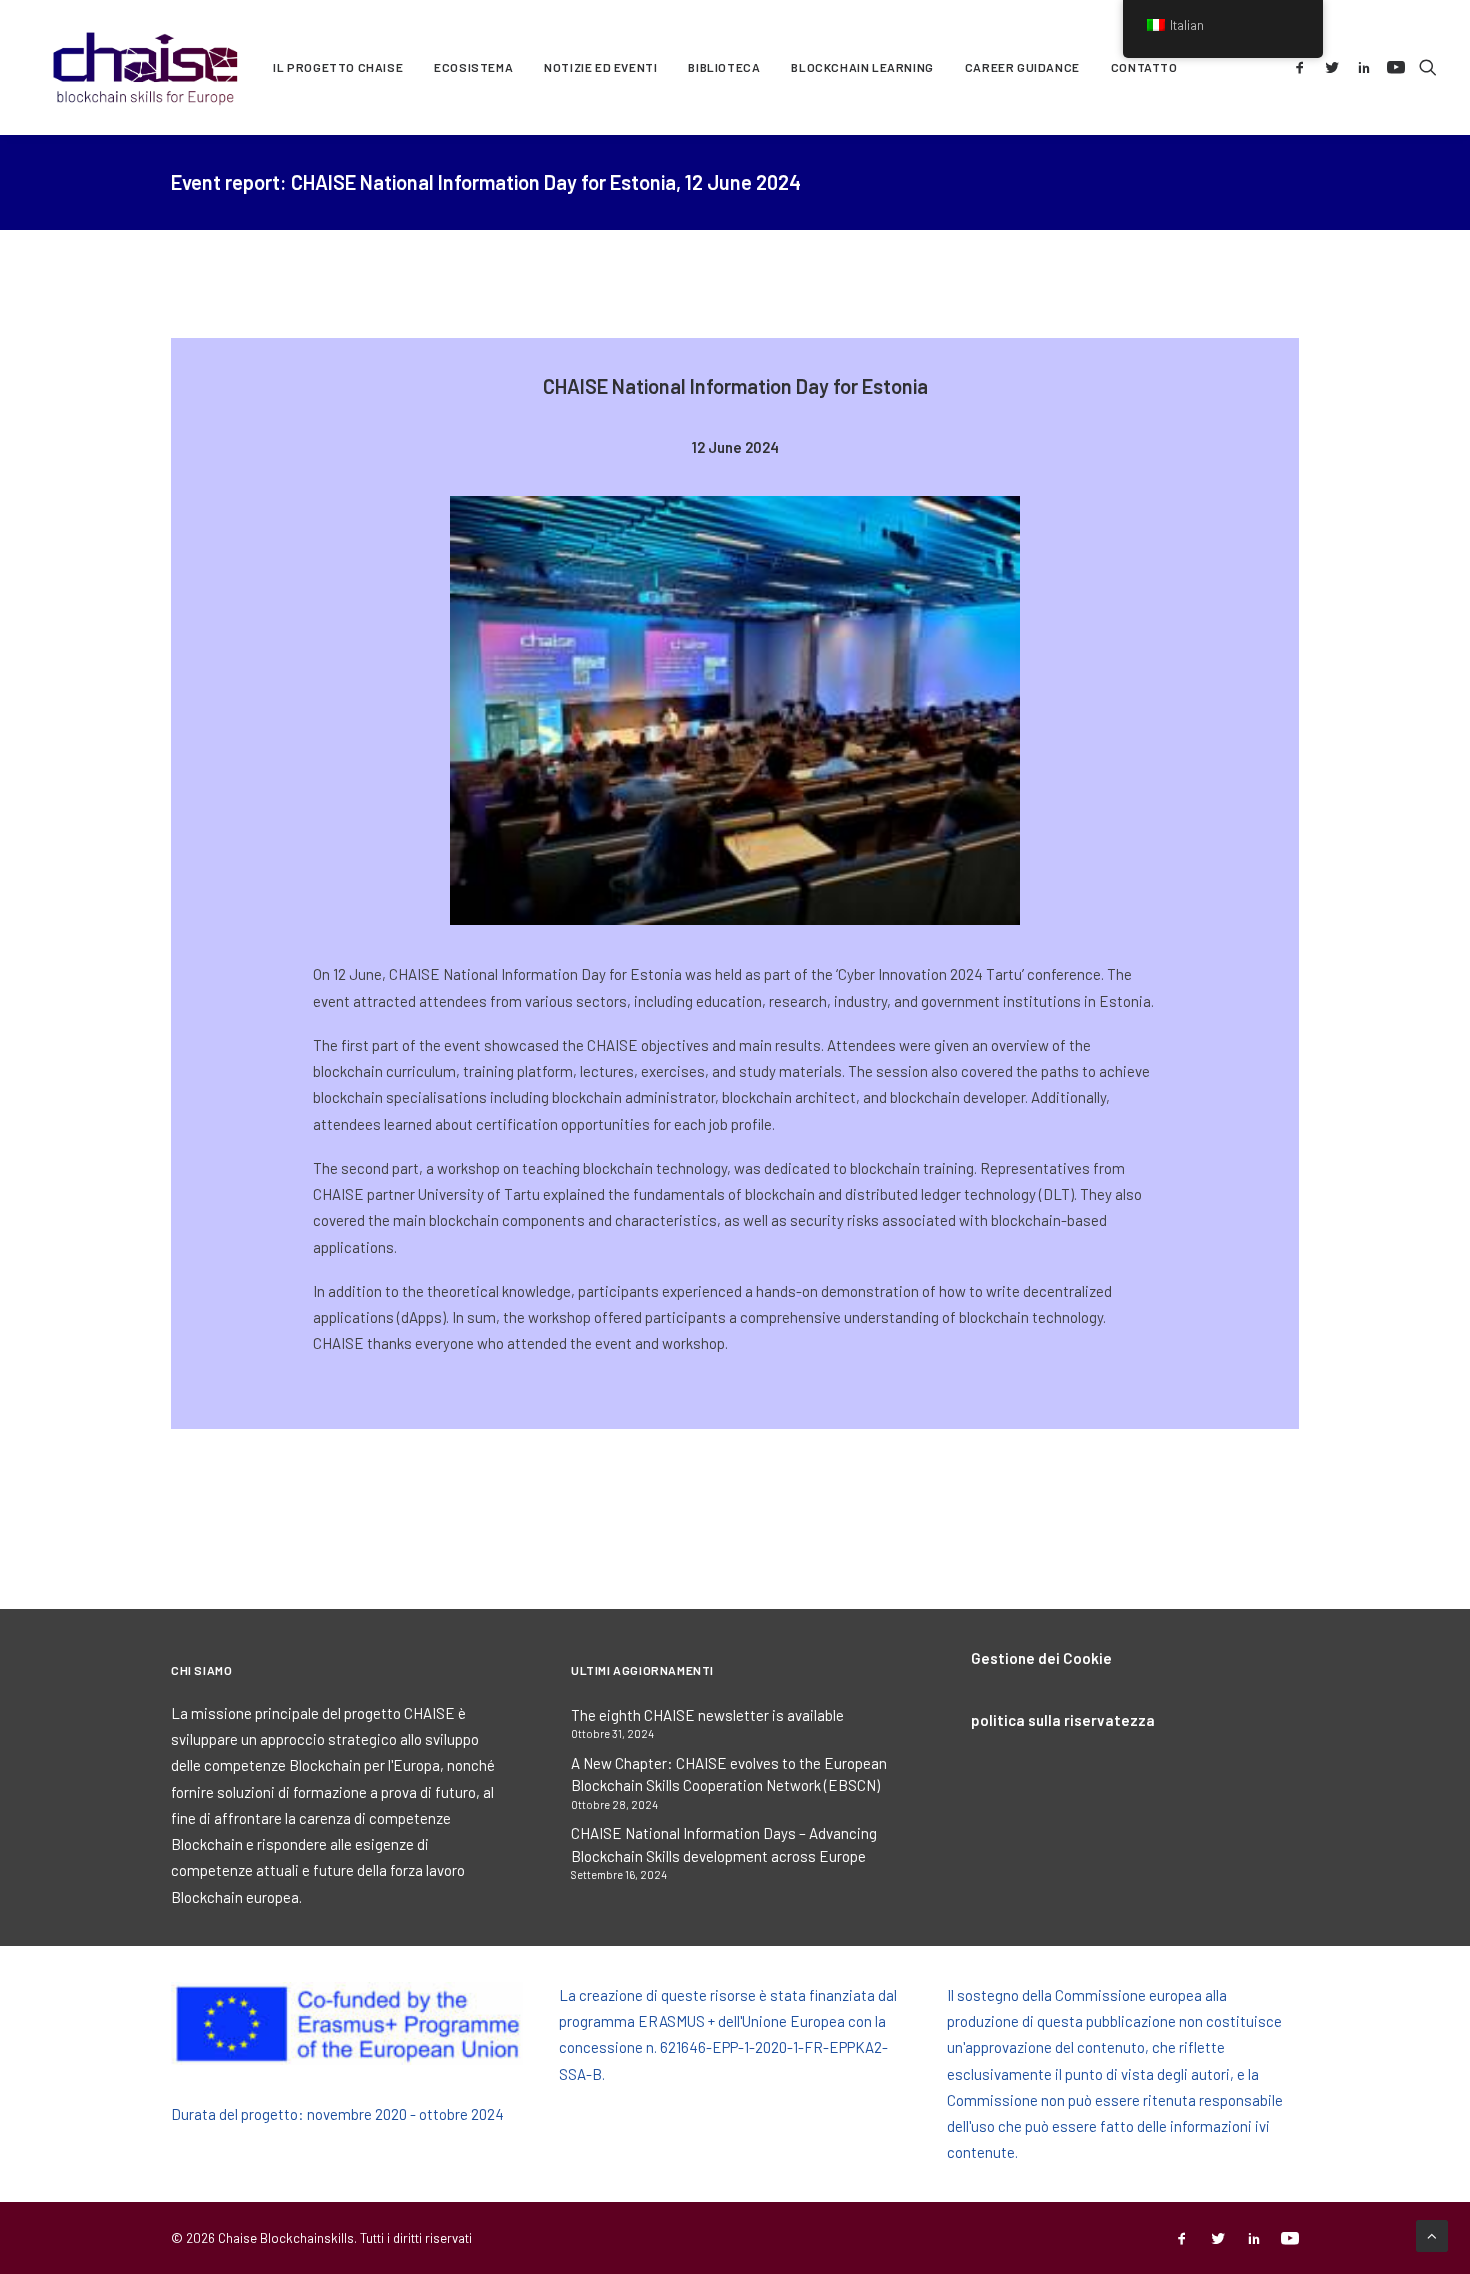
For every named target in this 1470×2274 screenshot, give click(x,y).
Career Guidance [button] (1022, 67)
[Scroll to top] (1432, 2234)
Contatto (1144, 67)
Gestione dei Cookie (1041, 1658)
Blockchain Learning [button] (862, 67)
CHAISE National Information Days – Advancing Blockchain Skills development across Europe (724, 1844)
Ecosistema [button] (473, 67)
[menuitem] (338, 67)
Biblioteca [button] (724, 67)
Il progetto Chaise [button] (338, 67)
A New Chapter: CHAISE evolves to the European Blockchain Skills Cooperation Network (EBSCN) (729, 1774)
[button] (1303, 67)
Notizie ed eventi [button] (600, 67)
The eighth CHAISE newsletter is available (707, 1715)
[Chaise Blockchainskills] (146, 67)
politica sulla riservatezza (1063, 1720)
